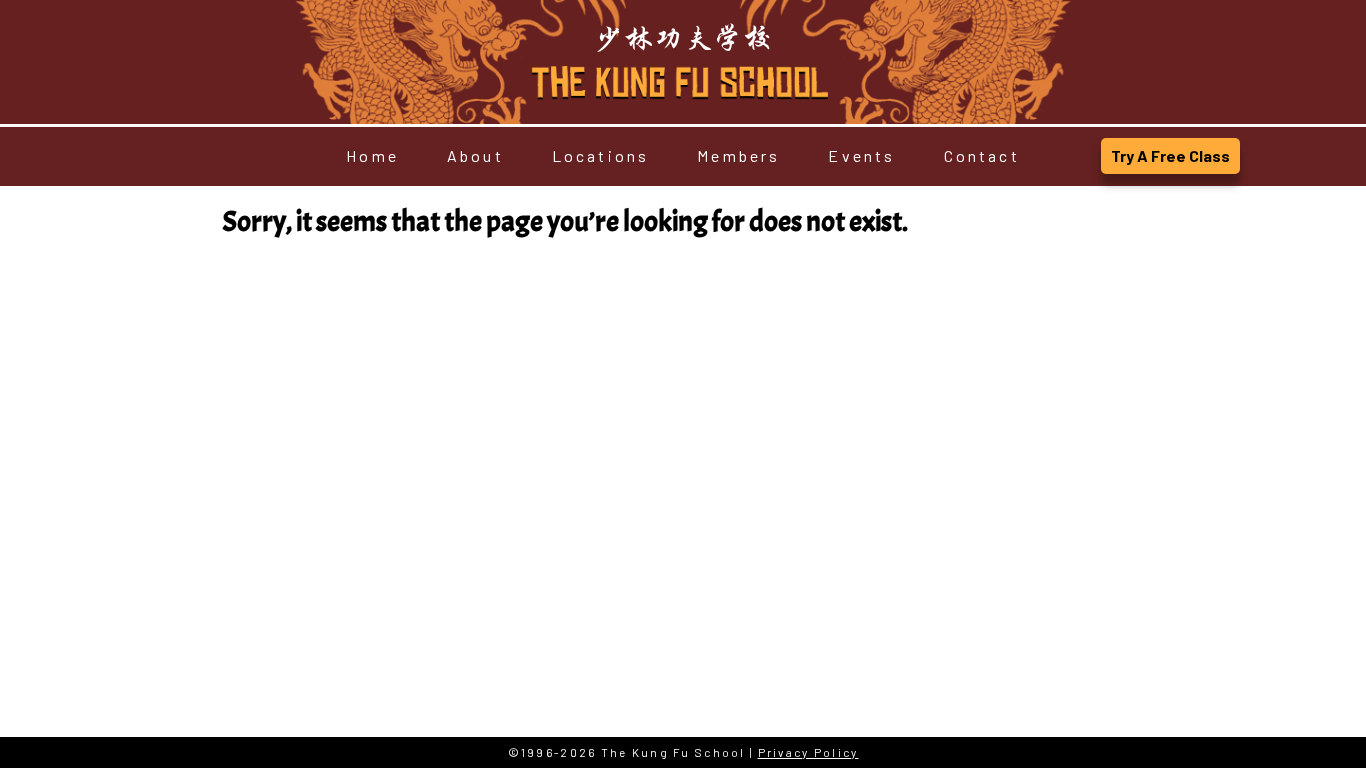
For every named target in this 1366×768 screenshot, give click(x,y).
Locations (601, 155)
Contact (982, 155)
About (475, 155)
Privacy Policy (808, 752)
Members (738, 155)
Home (372, 155)
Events (861, 155)
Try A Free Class (1170, 155)
